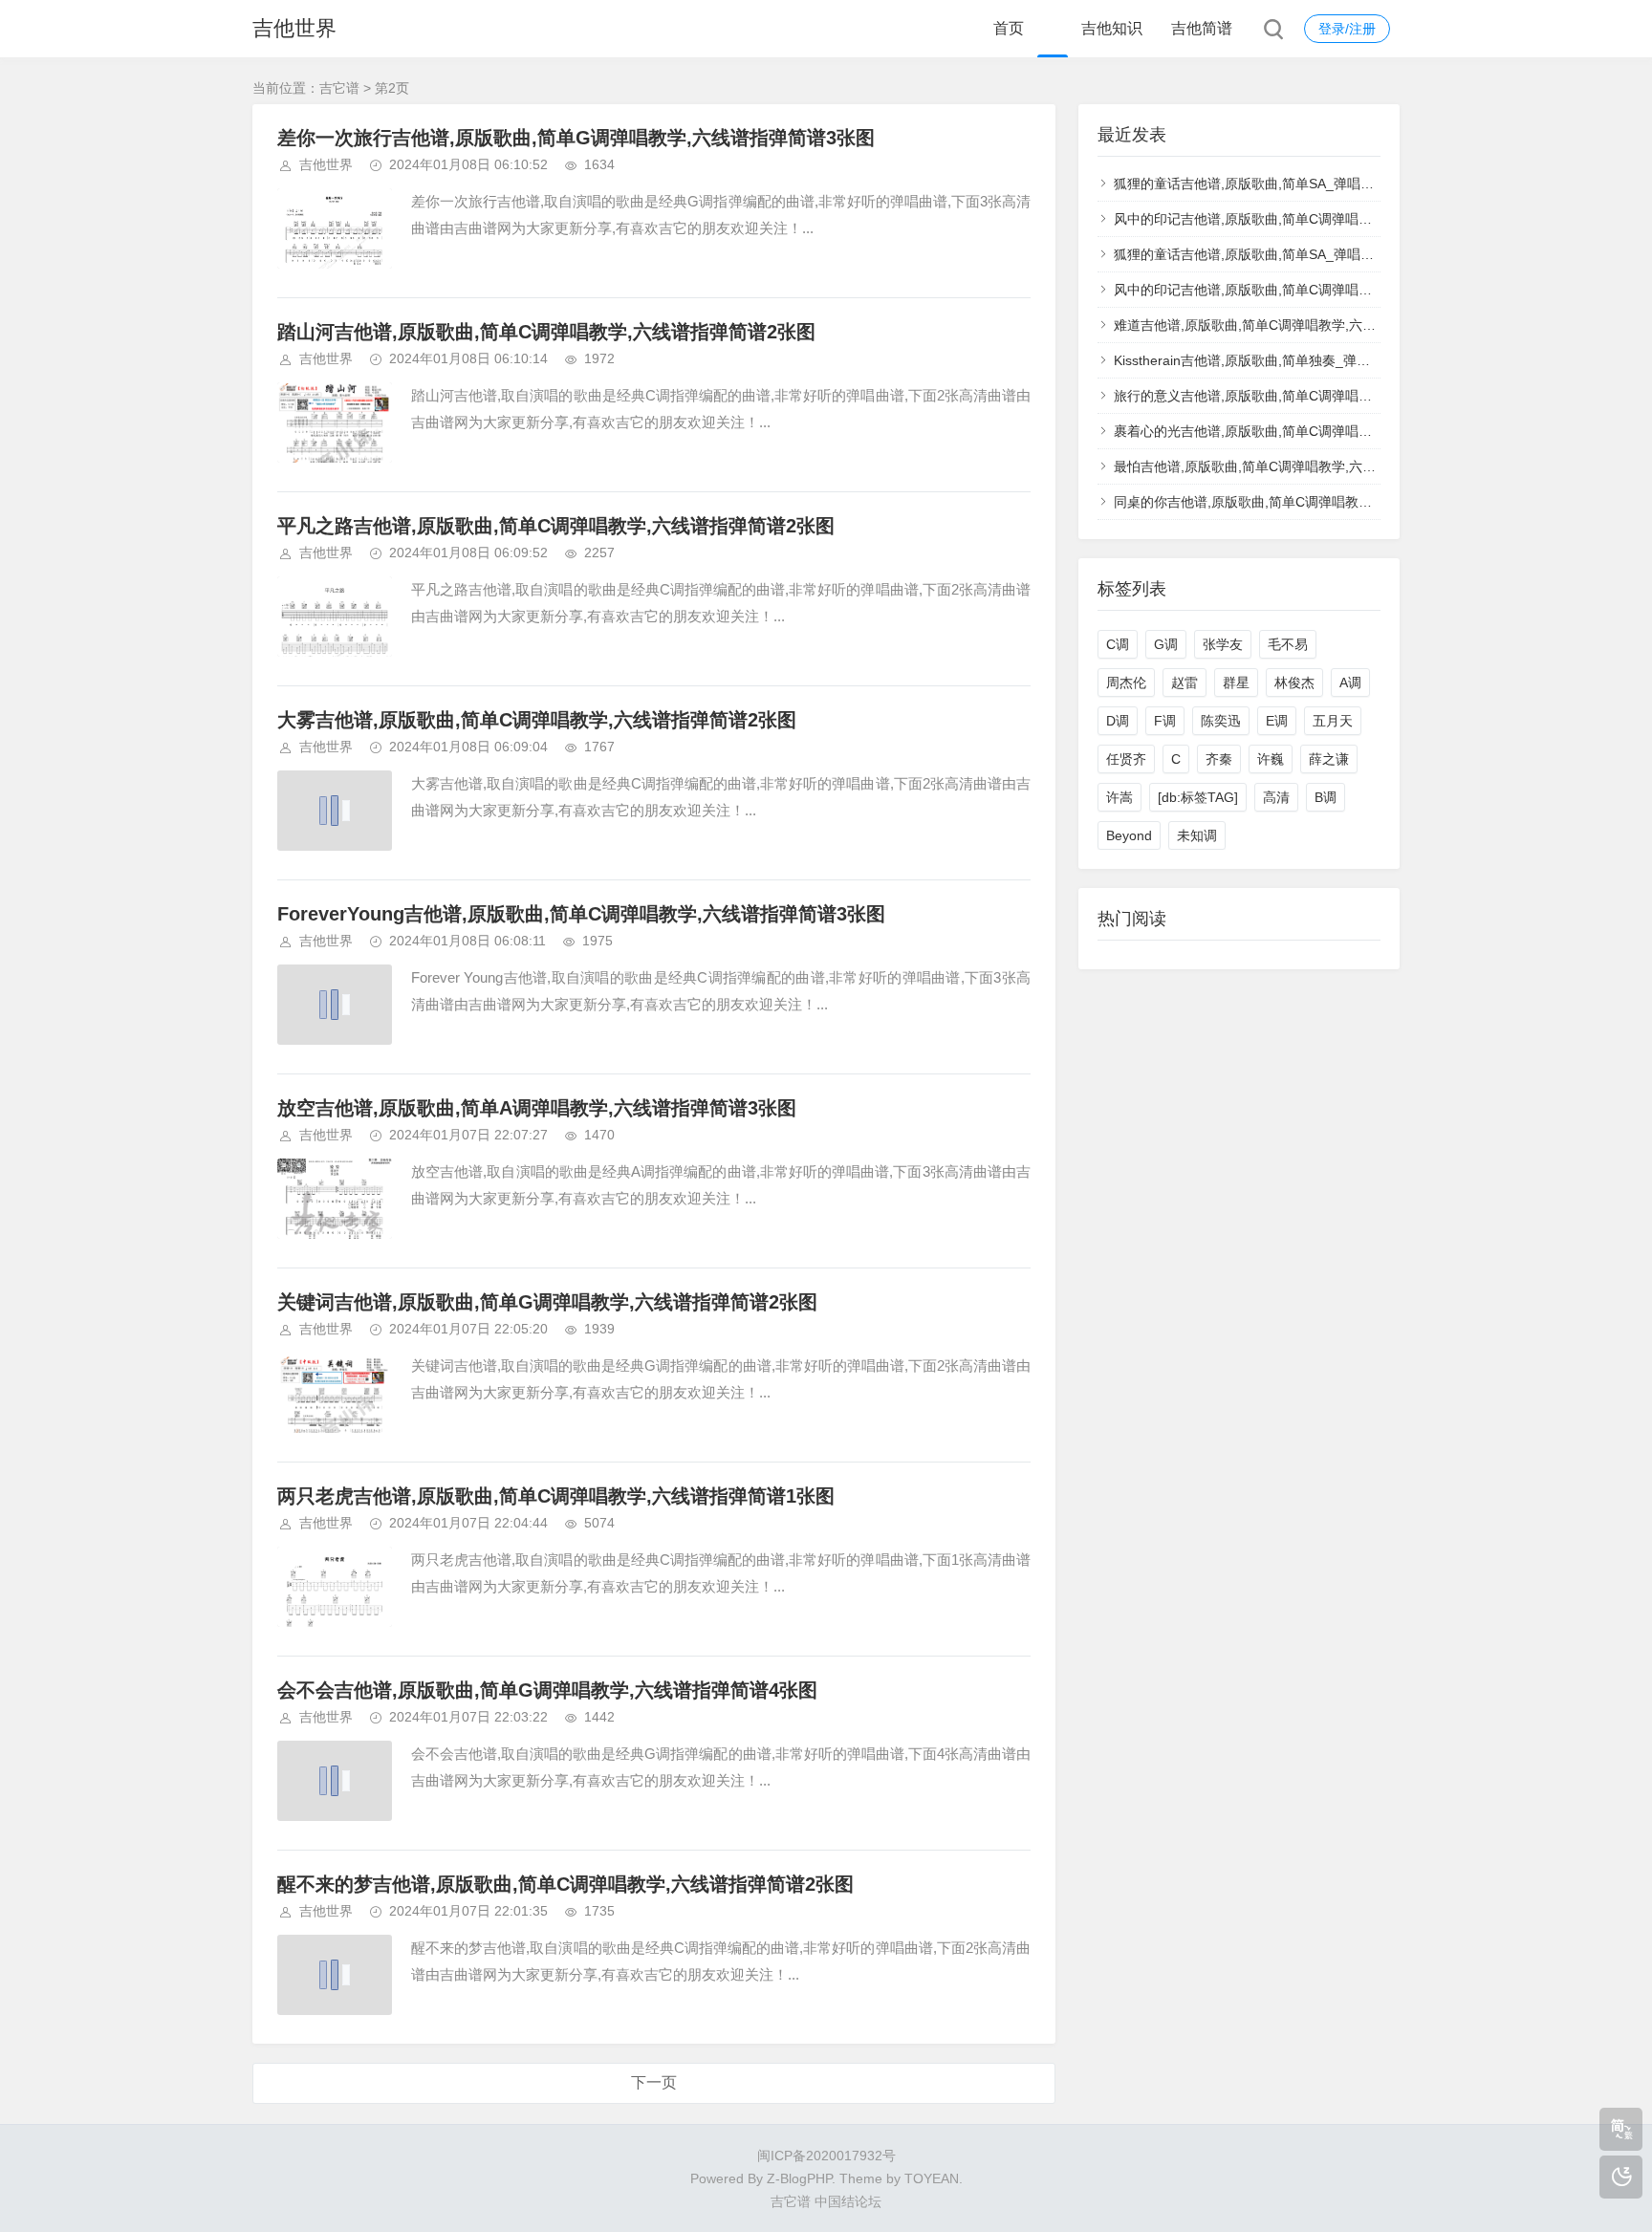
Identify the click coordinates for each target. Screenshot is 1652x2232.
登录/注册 (1347, 29)
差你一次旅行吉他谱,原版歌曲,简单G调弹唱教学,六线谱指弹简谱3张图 (576, 138)
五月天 (1333, 721)
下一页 (654, 2082)
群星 (1236, 683)
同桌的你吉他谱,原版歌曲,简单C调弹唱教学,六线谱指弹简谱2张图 (1309, 502)
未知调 (1197, 835)
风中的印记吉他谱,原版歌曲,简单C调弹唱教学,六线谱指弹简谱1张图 (1315, 219)
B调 (1326, 797)
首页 (1009, 28)
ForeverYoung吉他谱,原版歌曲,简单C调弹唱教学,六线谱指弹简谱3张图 (581, 914)
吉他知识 (1112, 28)
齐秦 (1219, 759)
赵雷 (1185, 683)
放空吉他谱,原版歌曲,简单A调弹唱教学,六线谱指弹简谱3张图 (537, 1108)
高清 (1276, 797)
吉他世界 (294, 28)
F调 (1165, 721)
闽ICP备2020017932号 (826, 2156)
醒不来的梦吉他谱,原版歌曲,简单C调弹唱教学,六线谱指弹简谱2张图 (565, 1884)
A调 (1350, 683)
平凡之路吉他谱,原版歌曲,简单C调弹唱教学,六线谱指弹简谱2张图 (556, 526)
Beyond (1129, 835)
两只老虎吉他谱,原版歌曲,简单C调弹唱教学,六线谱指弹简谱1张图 (556, 1496)
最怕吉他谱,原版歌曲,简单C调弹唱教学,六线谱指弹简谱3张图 (1295, 466)
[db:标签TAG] (1198, 797)
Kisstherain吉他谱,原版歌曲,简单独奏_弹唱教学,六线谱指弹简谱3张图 (1321, 360)
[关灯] (1621, 2177)
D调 (1118, 721)
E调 (1277, 721)
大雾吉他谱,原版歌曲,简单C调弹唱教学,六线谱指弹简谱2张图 (537, 720)
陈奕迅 (1221, 721)
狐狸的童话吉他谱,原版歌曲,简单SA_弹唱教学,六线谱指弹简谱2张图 (1316, 184)
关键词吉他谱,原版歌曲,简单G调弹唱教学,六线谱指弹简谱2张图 (547, 1302)
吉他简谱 (1202, 28)
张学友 (1223, 644)
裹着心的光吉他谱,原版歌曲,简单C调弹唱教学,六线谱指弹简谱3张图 (1315, 431)
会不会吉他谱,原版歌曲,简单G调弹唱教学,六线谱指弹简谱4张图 (547, 1690)
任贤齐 (1126, 759)
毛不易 (1288, 644)
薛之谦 (1329, 759)
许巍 (1271, 759)
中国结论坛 (848, 2201)
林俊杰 (1294, 683)
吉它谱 (339, 88)
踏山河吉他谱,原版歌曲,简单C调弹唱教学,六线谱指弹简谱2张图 (546, 332)
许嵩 (1119, 797)
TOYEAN (932, 2178)
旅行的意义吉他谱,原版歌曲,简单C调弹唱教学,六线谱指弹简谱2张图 (1315, 396)
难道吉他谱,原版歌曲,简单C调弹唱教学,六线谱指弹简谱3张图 (1295, 325)
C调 (1118, 644)
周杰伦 (1126, 683)
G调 (1166, 644)
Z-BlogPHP (799, 2178)
